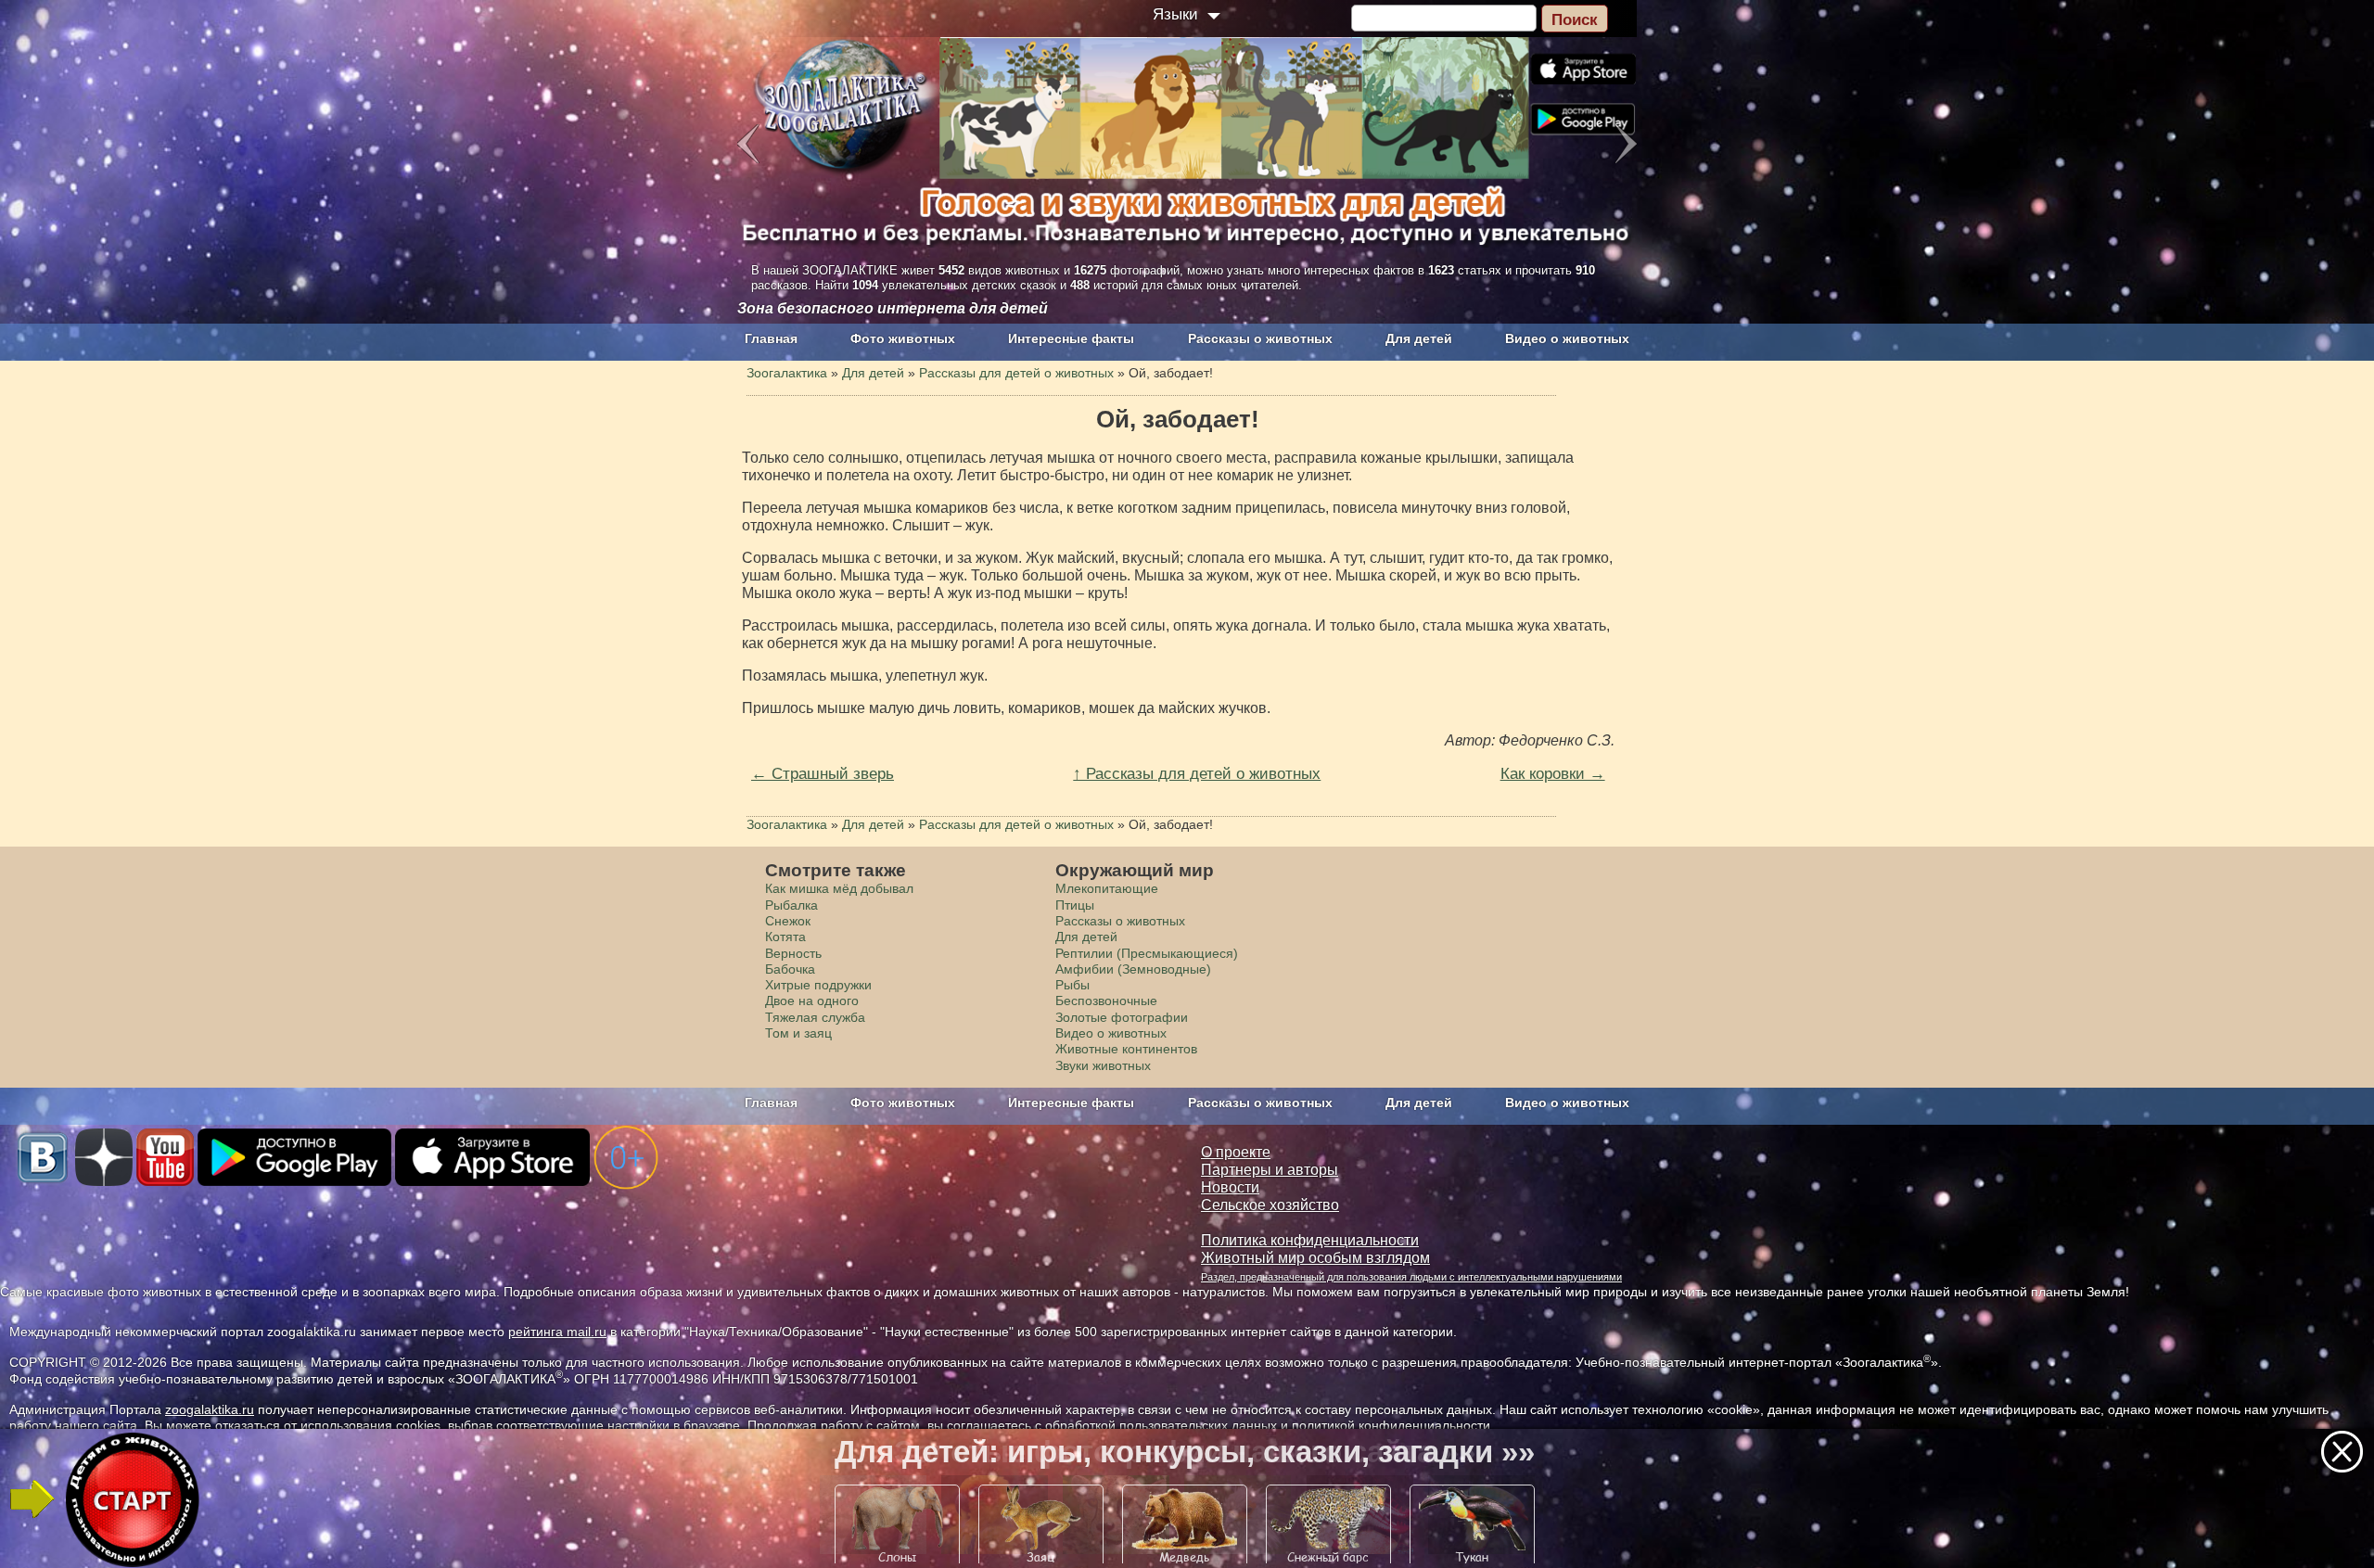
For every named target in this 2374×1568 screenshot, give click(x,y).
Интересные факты (1071, 338)
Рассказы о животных (1260, 338)
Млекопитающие (1107, 888)
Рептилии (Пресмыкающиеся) (1147, 953)
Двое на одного (812, 1001)
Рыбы (1072, 985)
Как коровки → (1553, 773)
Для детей (1419, 338)
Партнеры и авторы (1270, 1170)
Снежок (788, 921)
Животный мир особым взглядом (1315, 1258)
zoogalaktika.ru (210, 1409)
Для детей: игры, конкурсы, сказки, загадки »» (1185, 1452)
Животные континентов (1126, 1049)
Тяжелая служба (815, 1017)
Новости (1230, 1187)
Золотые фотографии (1122, 1017)
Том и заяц (798, 1033)
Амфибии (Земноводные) (1133, 969)
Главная (771, 338)
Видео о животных (1567, 338)
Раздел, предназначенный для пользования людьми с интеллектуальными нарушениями (1411, 1277)
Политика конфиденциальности (1310, 1240)
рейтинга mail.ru (557, 1332)
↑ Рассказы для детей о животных (1197, 773)
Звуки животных (1103, 1065)
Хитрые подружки (818, 985)
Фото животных (903, 338)
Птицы (1075, 905)
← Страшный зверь (823, 773)
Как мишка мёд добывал (839, 888)
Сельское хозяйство (1270, 1205)
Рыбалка (791, 905)
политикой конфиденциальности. (1393, 1425)
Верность (793, 953)
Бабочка (790, 969)
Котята (785, 937)
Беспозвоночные (1106, 1001)
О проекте (1236, 1152)
